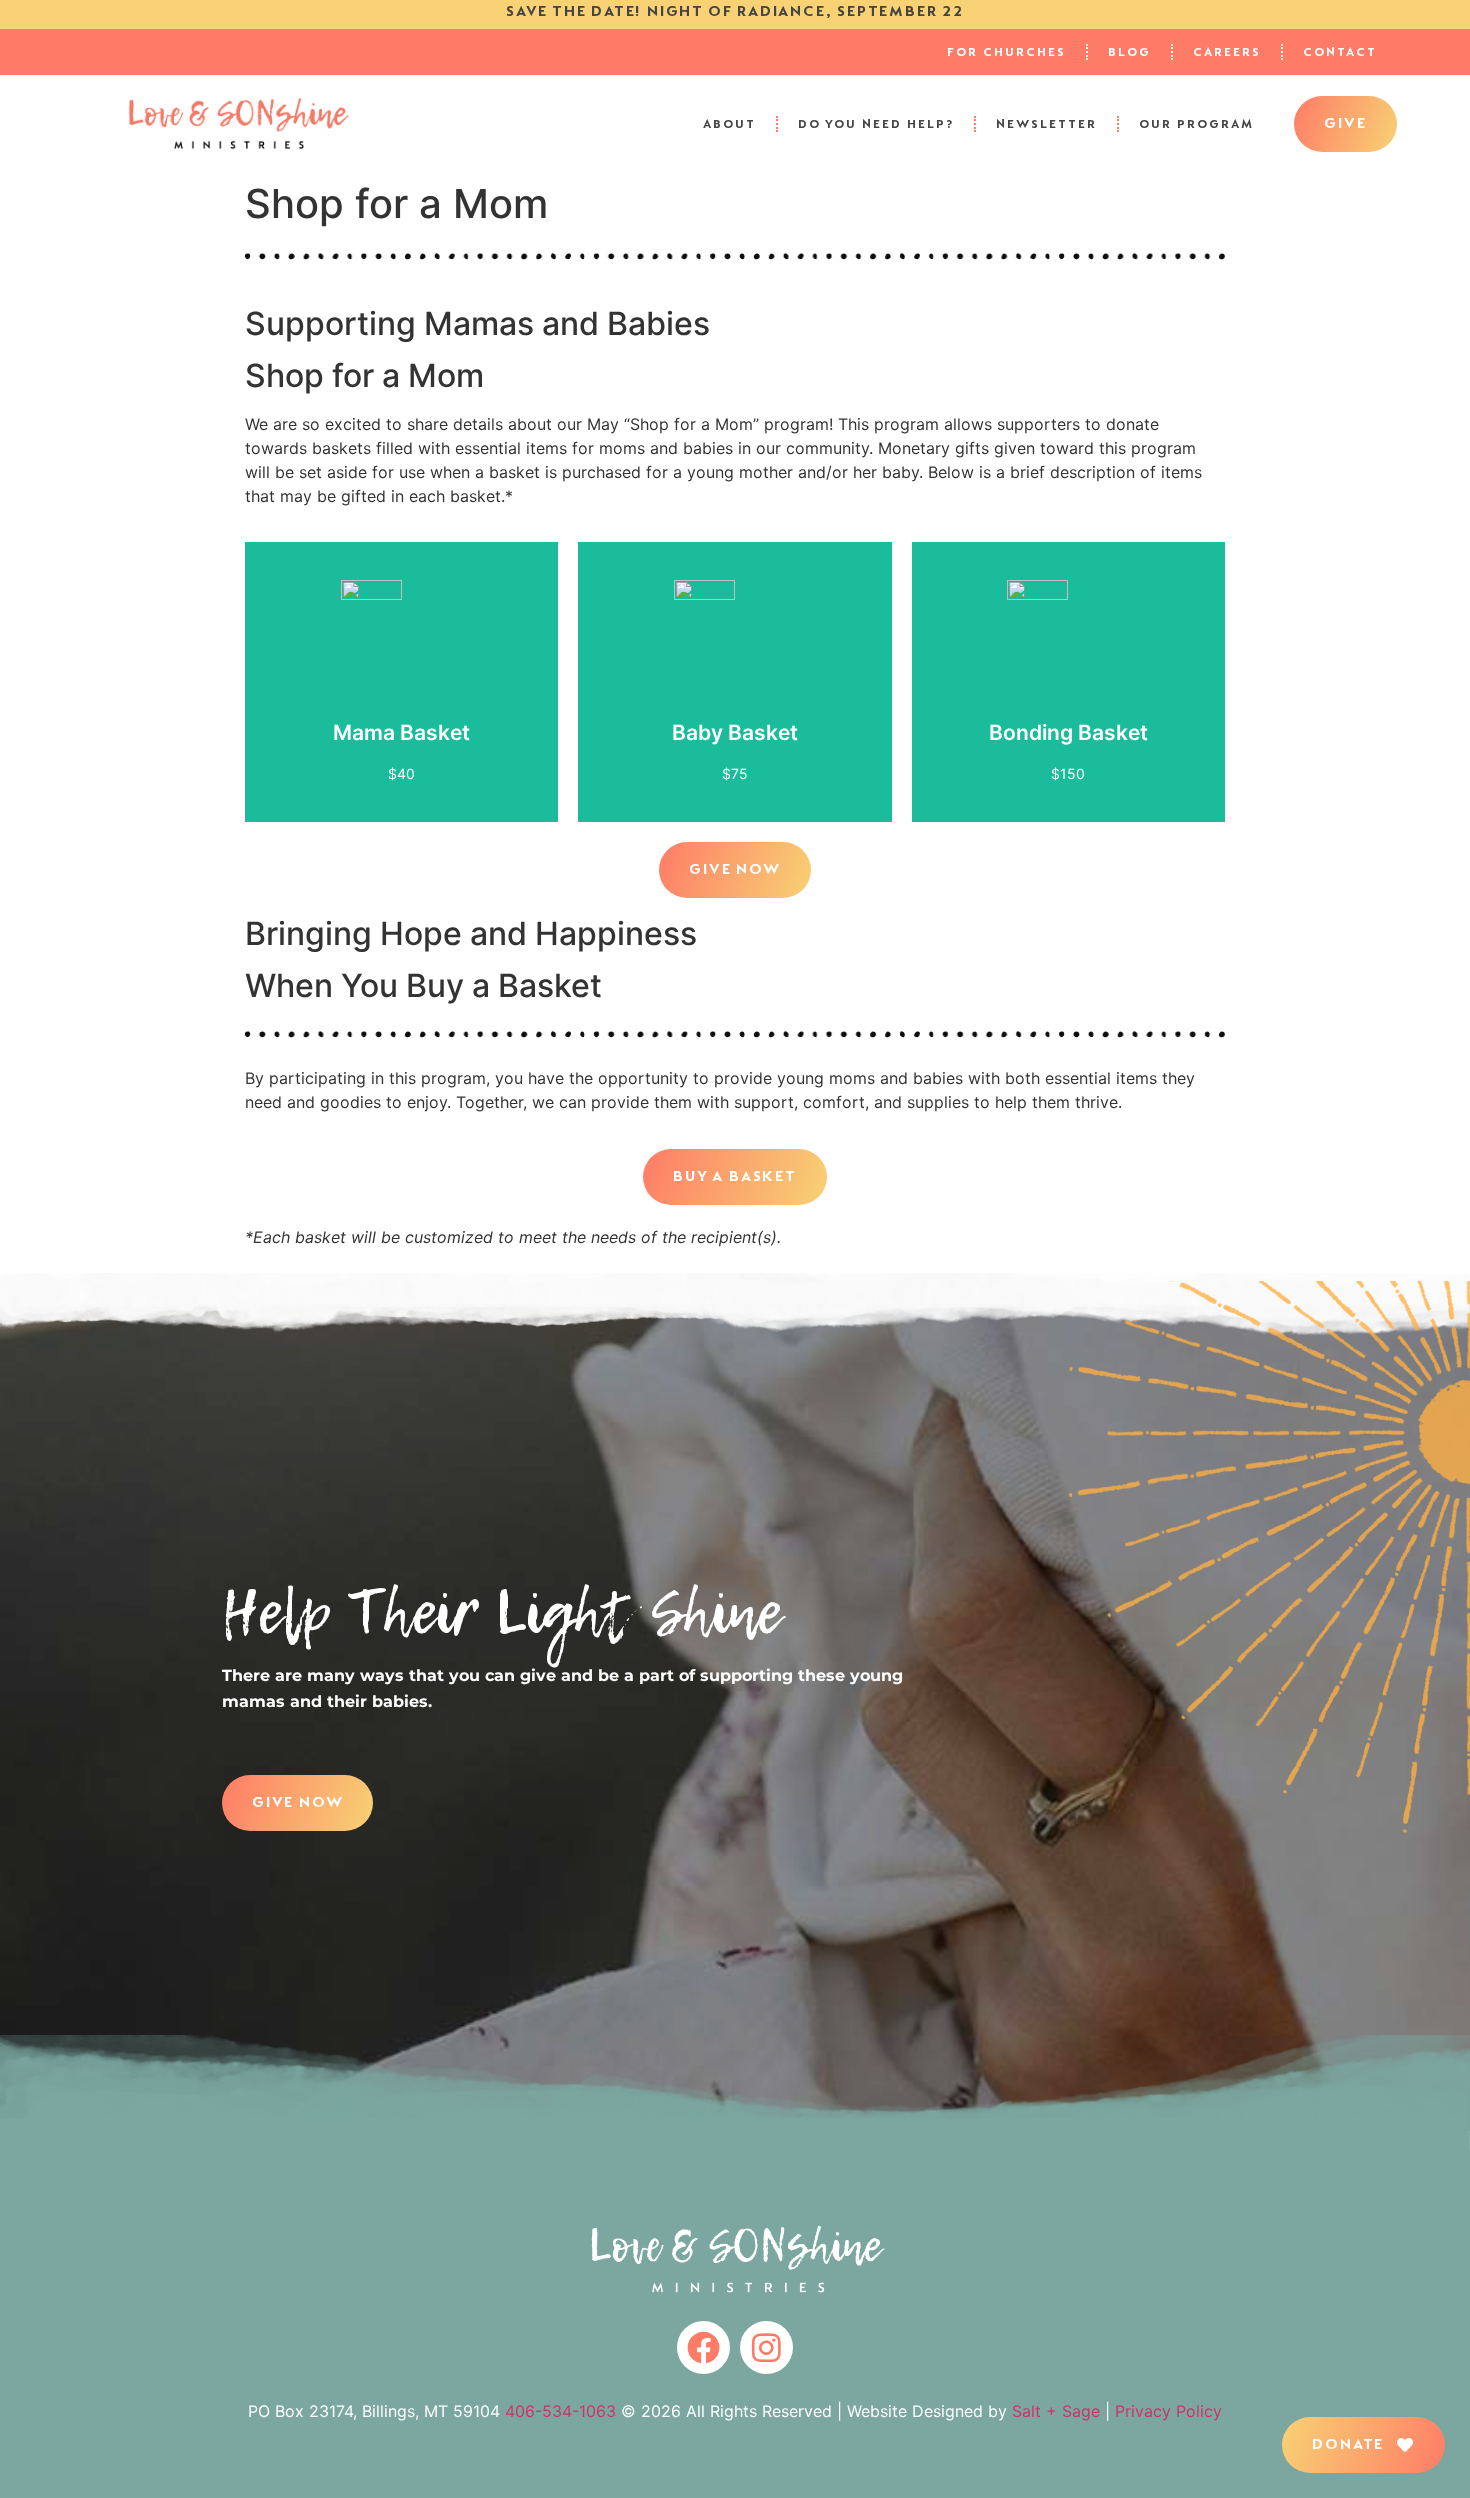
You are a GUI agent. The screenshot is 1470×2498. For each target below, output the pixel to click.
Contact (1340, 52)
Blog (1129, 52)
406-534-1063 (560, 2411)
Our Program (1196, 124)
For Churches (1006, 52)
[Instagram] (766, 2347)
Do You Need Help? (876, 124)
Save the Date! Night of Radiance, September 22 (735, 11)
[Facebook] (703, 2347)
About (729, 124)
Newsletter (1046, 124)
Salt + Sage (1056, 2411)
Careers (1227, 52)
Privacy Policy (1168, 2411)
